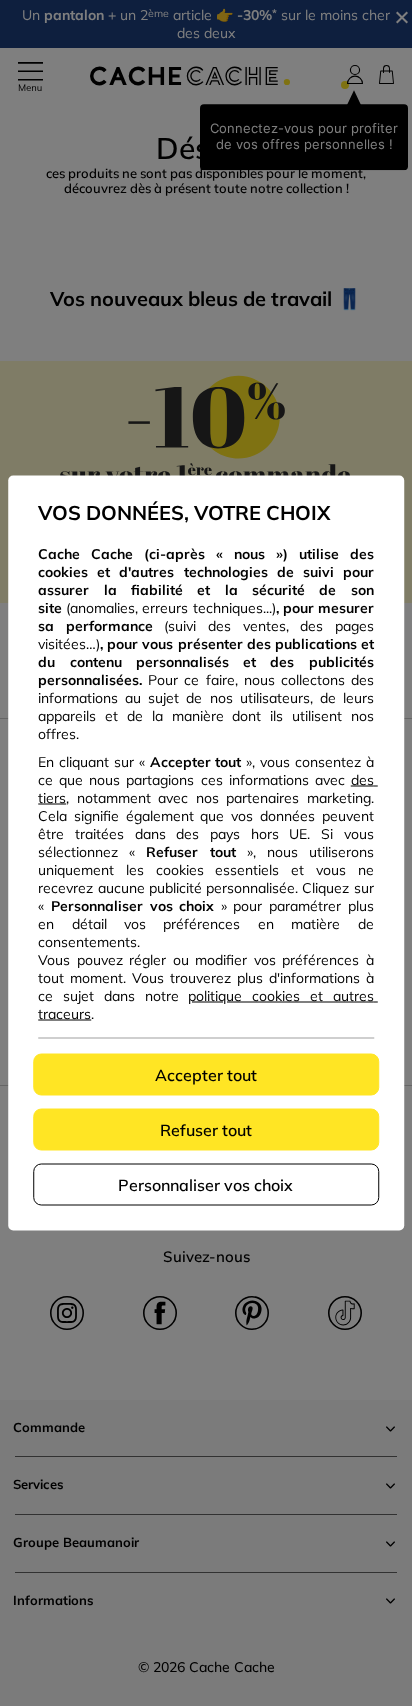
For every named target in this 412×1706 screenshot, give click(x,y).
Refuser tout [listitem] (206, 1130)
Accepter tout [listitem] (206, 1075)
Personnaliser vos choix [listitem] (205, 1185)
